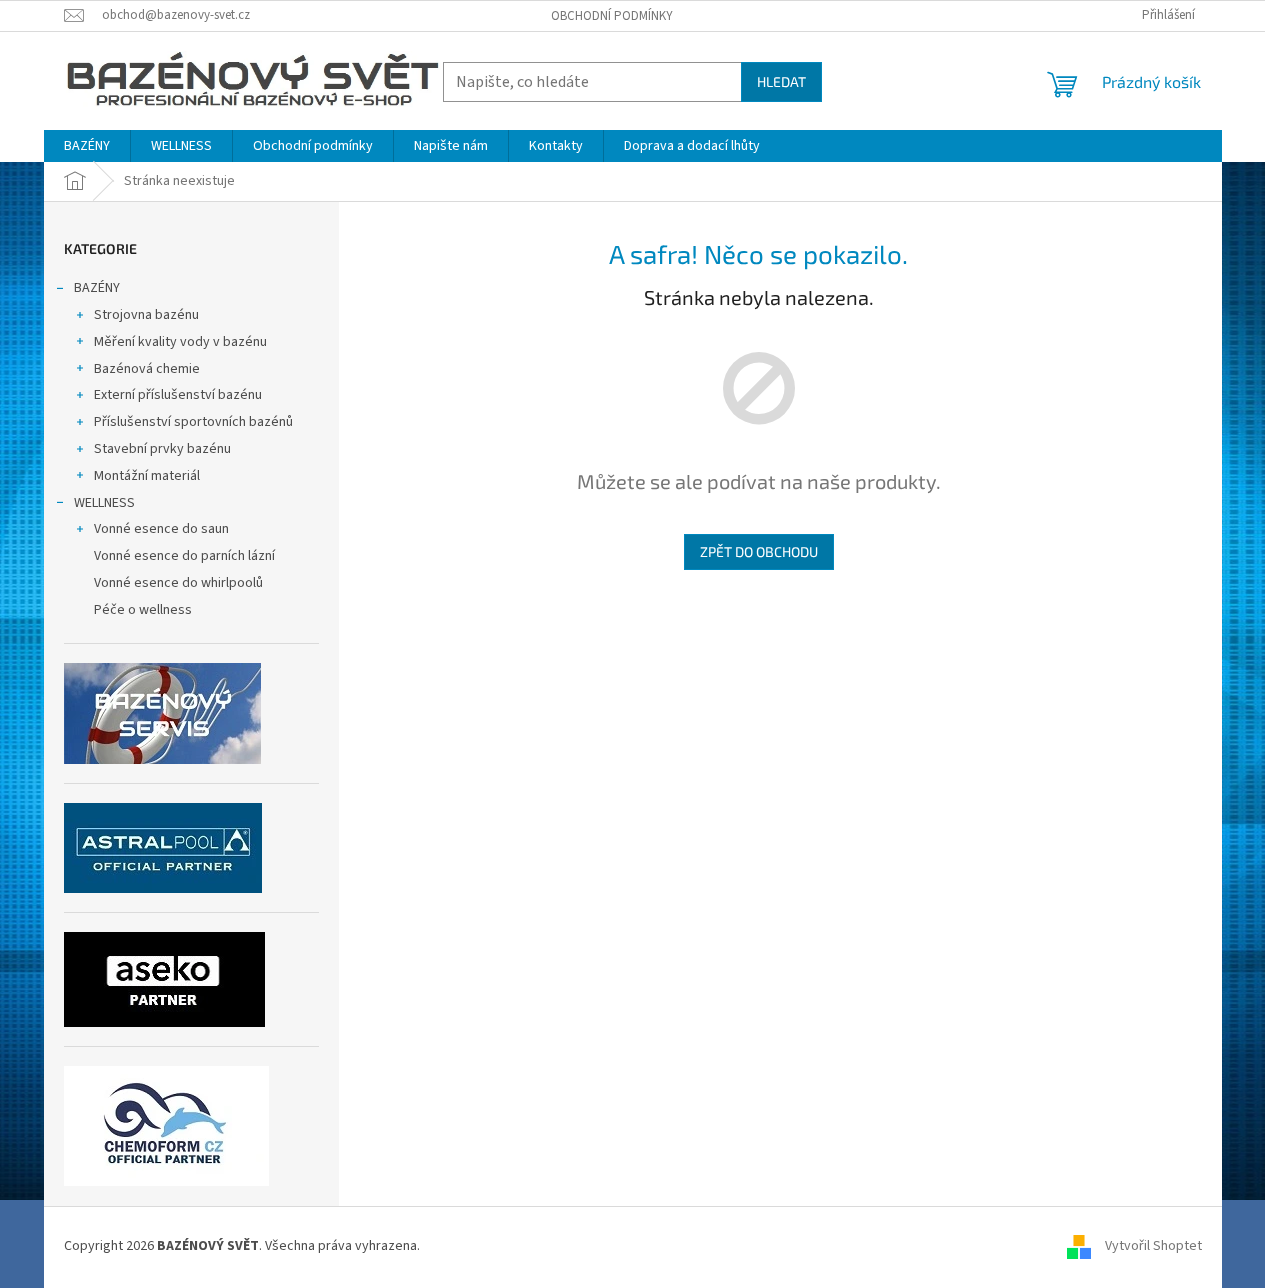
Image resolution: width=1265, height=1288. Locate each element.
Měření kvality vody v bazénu (180, 342)
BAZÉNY (97, 288)
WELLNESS (104, 503)
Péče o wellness (143, 610)
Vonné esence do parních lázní (184, 556)
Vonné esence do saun (161, 529)
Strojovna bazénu (146, 315)
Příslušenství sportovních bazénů (193, 422)
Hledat (781, 81)
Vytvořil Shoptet (1153, 1247)
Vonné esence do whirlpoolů (178, 583)
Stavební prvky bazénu (162, 449)
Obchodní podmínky (612, 16)
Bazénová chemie (147, 369)
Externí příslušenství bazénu (178, 395)
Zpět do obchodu (759, 551)
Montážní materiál (147, 476)
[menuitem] (87, 146)
